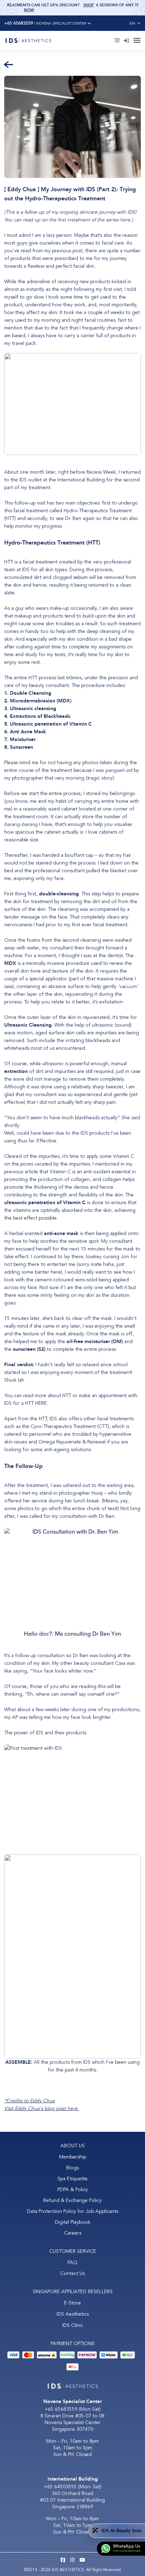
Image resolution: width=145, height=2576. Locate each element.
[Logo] (28, 40)
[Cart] (117, 41)
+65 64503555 (61, 2487)
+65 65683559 (61, 2409)
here (125, 220)
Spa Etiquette (72, 2179)
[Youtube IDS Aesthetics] (82, 2560)
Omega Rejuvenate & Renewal (72, 1442)
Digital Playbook (73, 2222)
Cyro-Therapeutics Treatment (64, 1426)
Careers (73, 2233)
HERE (41, 1403)
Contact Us (72, 2273)
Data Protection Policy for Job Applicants (73, 2211)
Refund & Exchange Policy (72, 2200)
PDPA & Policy (73, 2190)
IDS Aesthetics (73, 2314)
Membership (73, 2157)
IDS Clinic (73, 2325)
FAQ (72, 2263)
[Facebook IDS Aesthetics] (63, 2560)
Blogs (72, 2168)
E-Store (72, 2303)
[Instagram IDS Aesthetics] (72, 2560)
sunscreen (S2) (30, 1349)
